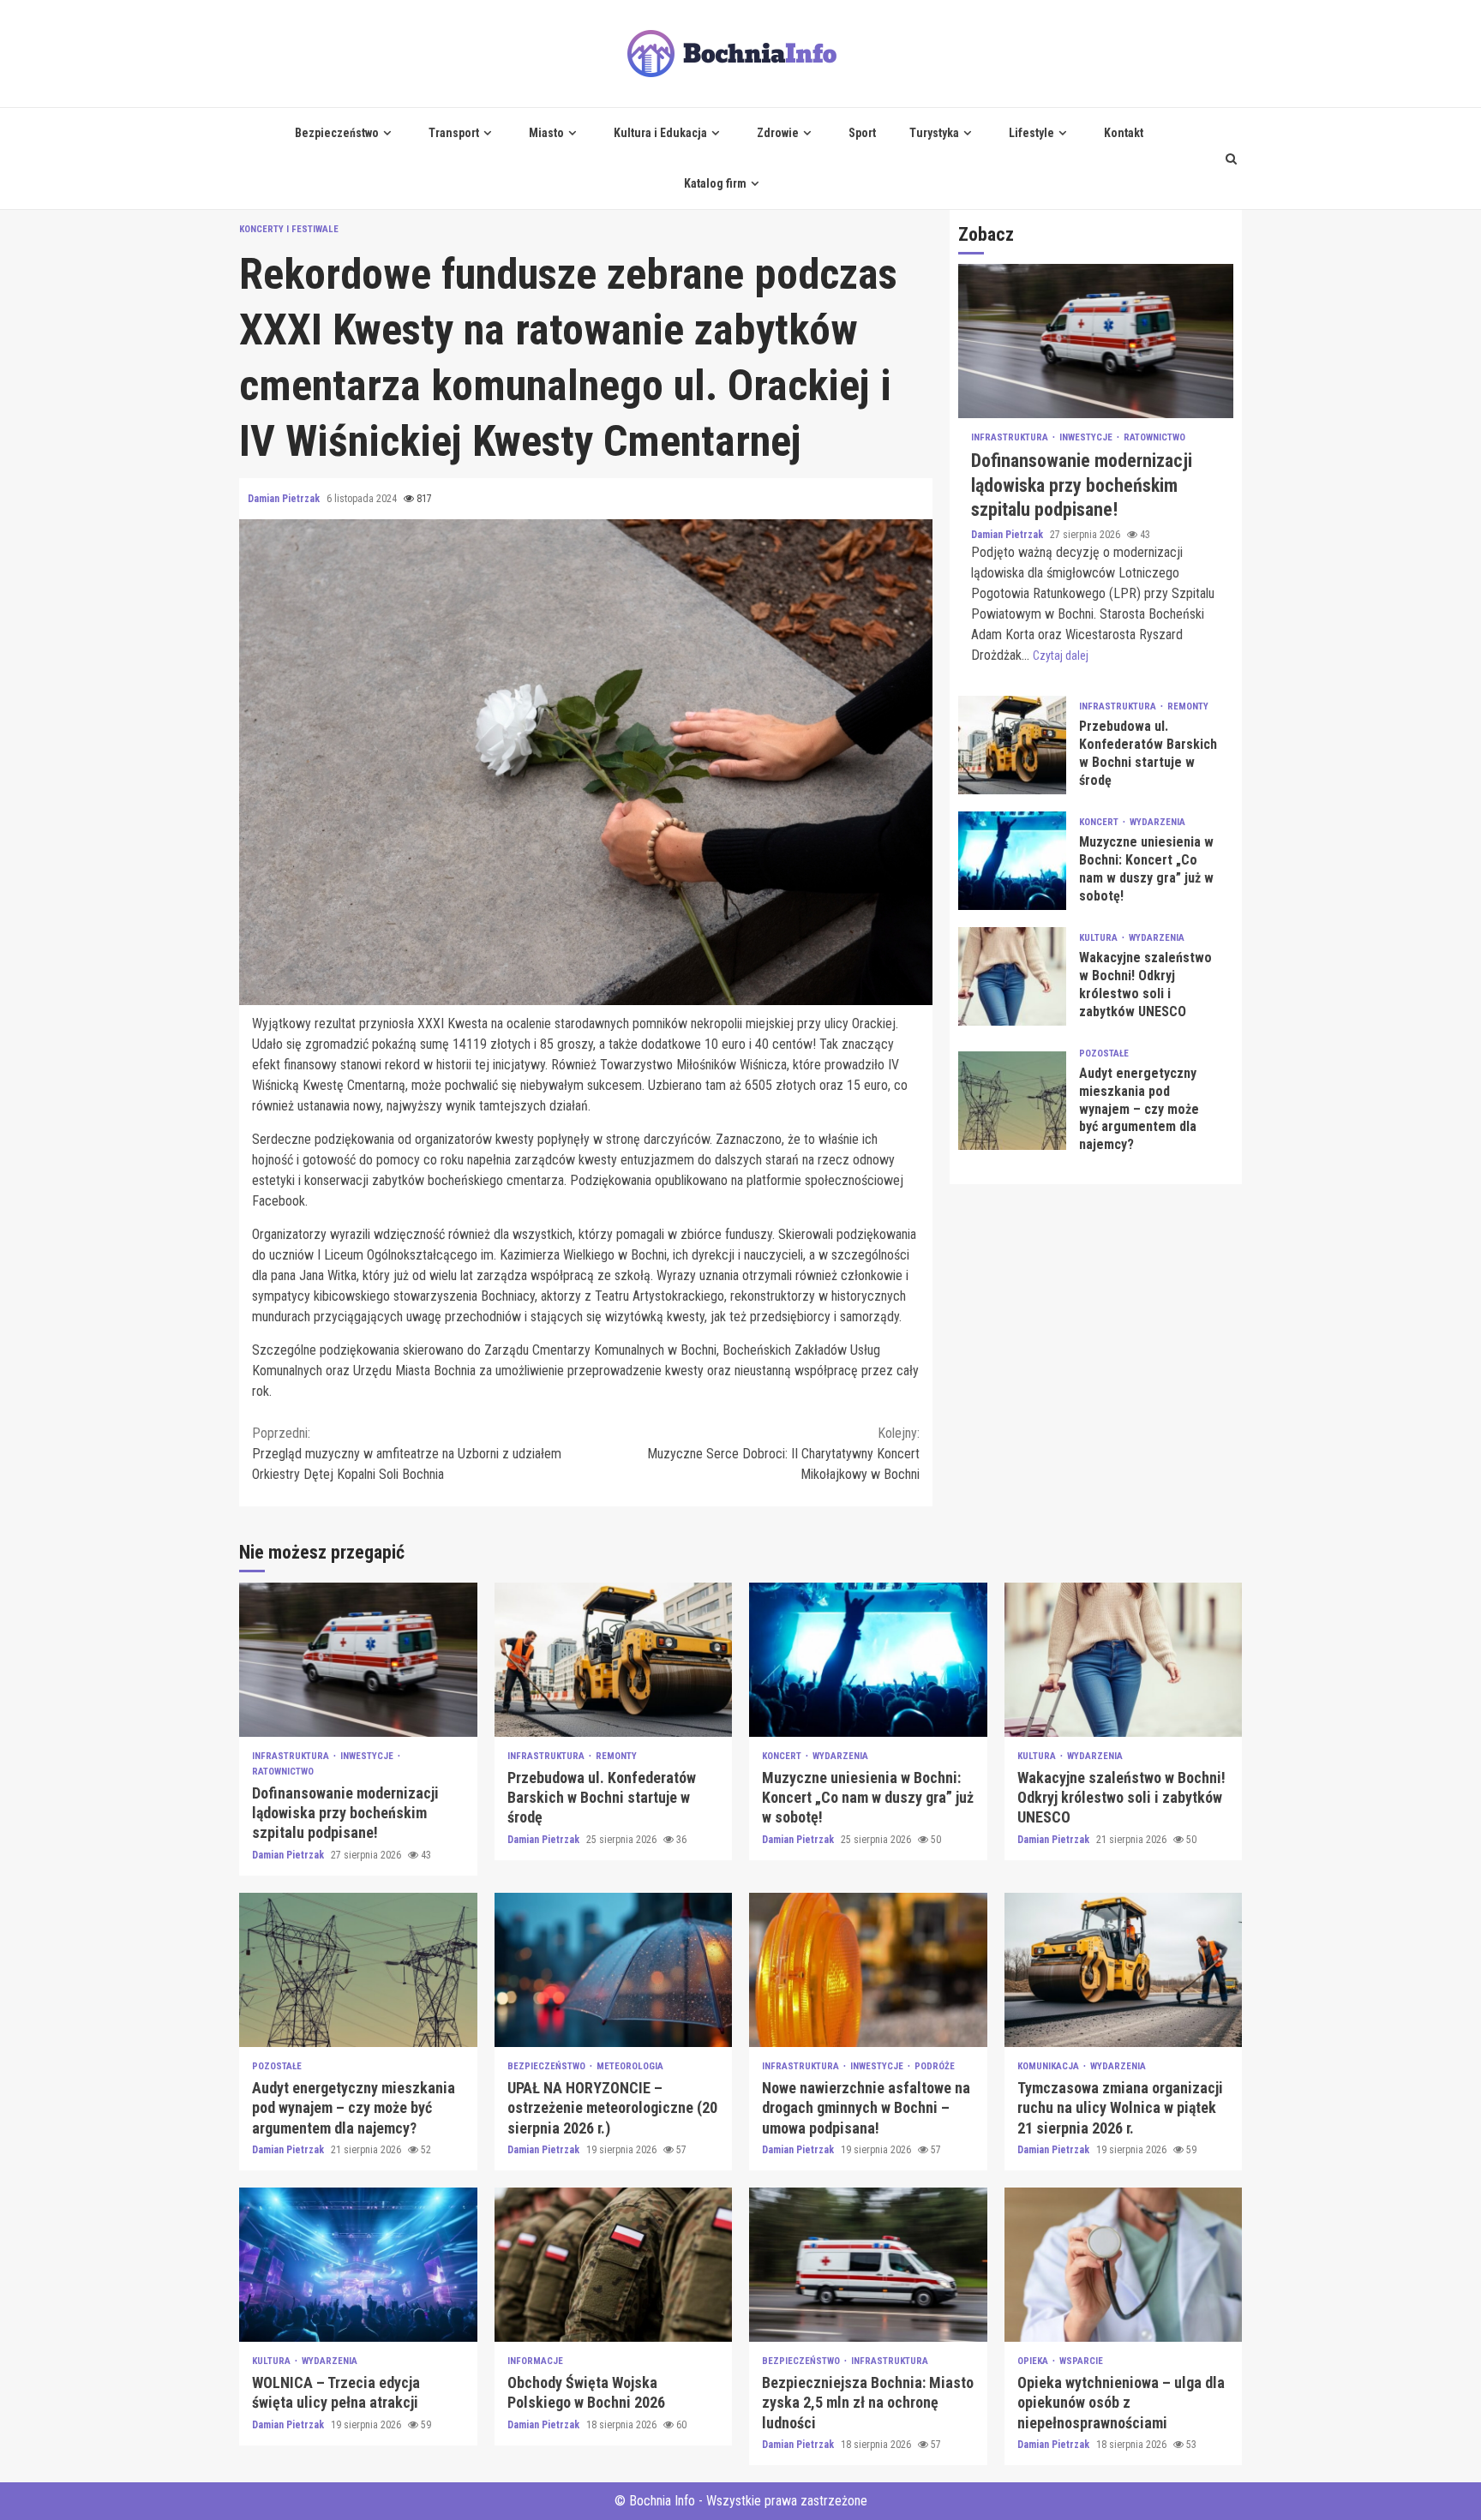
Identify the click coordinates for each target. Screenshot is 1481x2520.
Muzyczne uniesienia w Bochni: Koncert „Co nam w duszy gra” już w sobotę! (1012, 861)
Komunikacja (1049, 2066)
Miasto (546, 133)
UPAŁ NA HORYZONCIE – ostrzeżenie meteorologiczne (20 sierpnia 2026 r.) (614, 1970)
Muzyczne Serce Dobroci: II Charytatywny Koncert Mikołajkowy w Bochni (783, 1454)
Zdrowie (778, 133)
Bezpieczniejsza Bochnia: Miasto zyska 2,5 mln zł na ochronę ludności (868, 2265)
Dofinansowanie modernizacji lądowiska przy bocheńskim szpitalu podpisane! (1096, 342)
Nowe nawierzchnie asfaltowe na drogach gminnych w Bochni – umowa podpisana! (868, 1970)
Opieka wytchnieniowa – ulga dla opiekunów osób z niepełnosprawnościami (1124, 2265)
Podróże (935, 2066)
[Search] (1231, 159)
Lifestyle (1031, 133)
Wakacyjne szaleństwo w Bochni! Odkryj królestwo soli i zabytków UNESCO (1012, 976)
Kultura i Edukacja (660, 133)
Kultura (1100, 939)
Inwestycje (1087, 438)
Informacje (535, 2361)
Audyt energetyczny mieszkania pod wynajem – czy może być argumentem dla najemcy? (1012, 1101)
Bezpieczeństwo (337, 133)
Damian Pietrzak (285, 499)
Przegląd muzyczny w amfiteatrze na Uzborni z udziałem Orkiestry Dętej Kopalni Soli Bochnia (407, 1454)
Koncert (1100, 823)
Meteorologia (630, 2066)
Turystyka (934, 133)
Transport (454, 133)
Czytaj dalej (1061, 655)
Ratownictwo (1154, 438)
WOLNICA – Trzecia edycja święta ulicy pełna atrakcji (358, 2265)
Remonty (1188, 707)
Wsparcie (1081, 2361)
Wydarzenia (1157, 823)
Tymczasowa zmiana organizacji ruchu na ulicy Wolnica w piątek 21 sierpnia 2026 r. (1124, 1970)
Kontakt (1124, 133)
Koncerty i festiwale (289, 229)
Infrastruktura (1011, 438)
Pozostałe (1104, 1053)
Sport (862, 133)
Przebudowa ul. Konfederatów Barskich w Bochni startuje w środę (1012, 745)
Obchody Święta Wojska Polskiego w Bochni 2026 (614, 2265)
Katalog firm (715, 183)
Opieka (1034, 2361)
